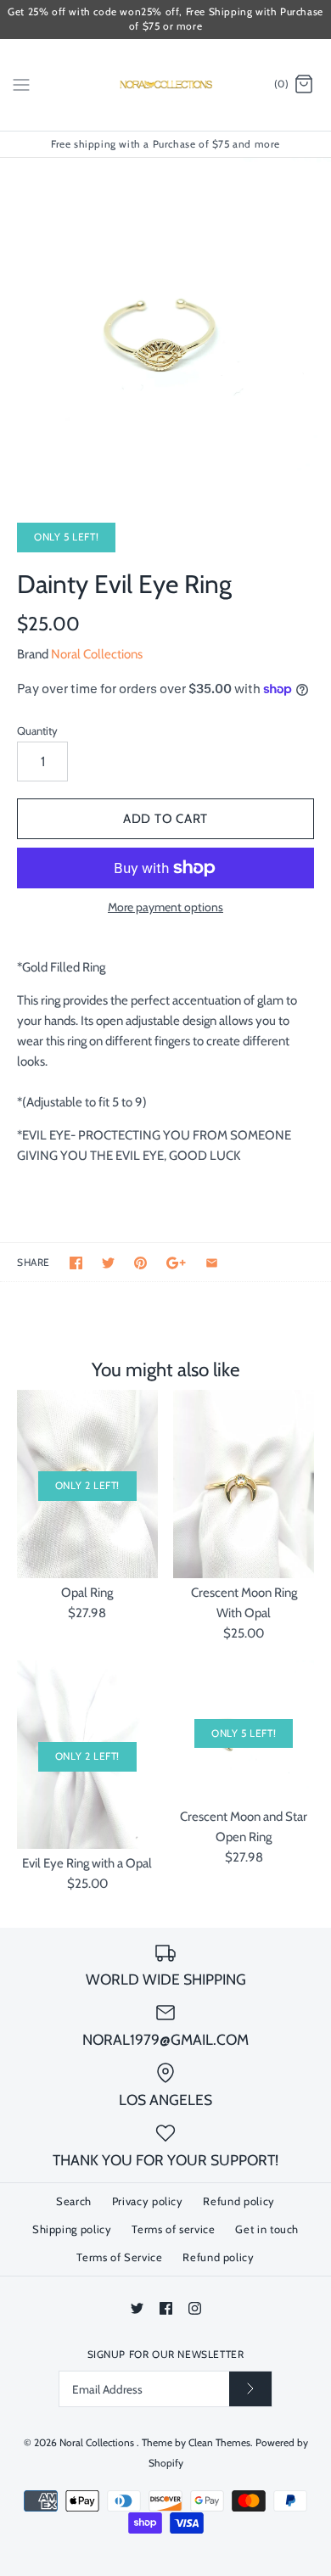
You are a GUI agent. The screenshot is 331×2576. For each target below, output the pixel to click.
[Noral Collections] (166, 85)
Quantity (37, 731)
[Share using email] (212, 1263)
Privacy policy (148, 2201)
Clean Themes (219, 2442)
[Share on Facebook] (76, 1263)
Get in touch (267, 2229)
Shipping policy (72, 2229)
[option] (165, 323)
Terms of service (173, 2229)
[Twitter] (137, 2308)
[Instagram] (195, 2308)
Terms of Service (119, 2257)
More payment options (165, 907)
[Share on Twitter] (108, 1263)
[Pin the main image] (140, 1263)
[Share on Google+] (176, 1263)
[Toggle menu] (21, 84)
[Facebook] (166, 2308)
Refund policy (238, 2201)
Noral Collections (97, 654)
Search (74, 2201)
